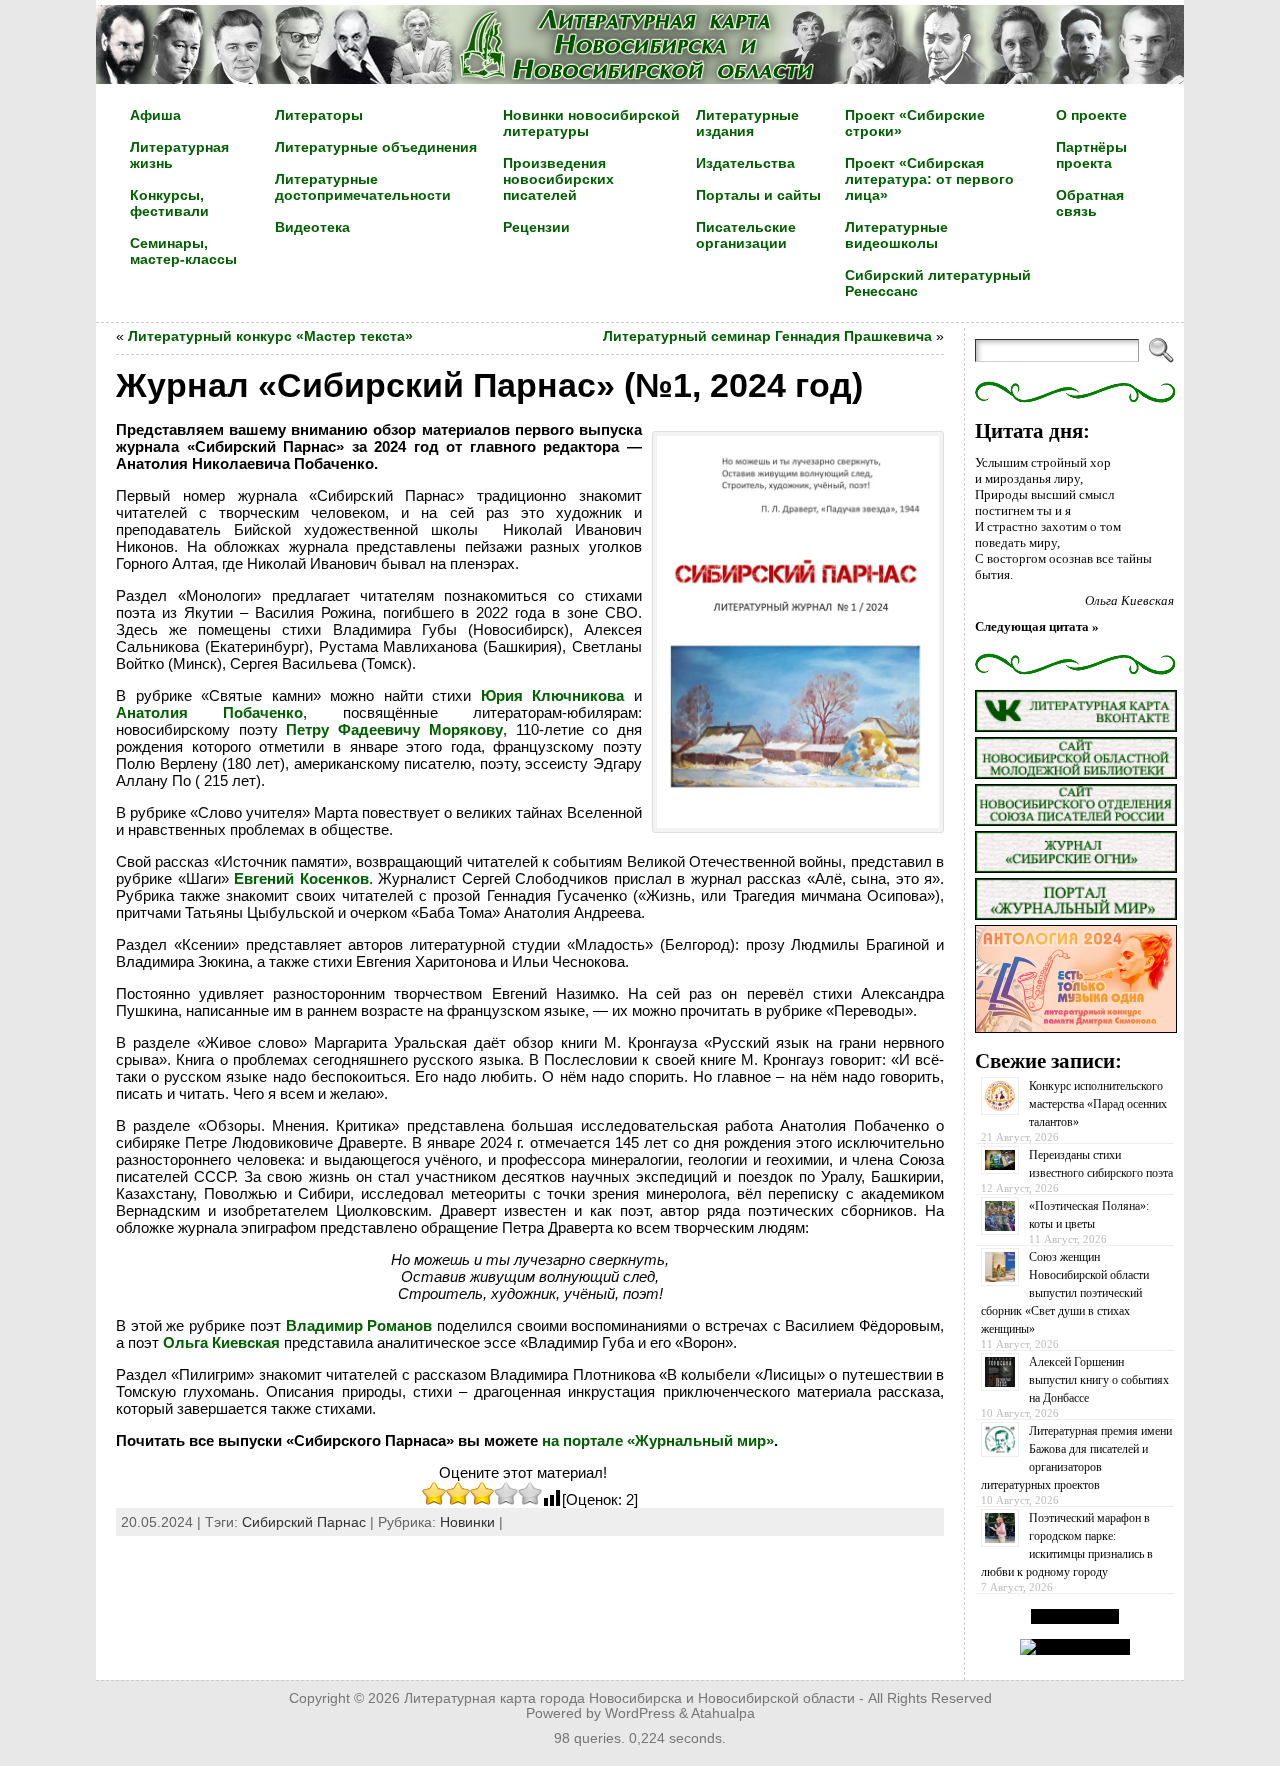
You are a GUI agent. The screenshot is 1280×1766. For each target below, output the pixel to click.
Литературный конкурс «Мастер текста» (270, 336)
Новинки (467, 1522)
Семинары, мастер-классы (183, 251)
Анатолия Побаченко (209, 712)
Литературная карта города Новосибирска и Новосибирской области (629, 1698)
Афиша (155, 115)
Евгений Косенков (301, 878)
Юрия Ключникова (553, 695)
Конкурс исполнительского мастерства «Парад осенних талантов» (1098, 1104)
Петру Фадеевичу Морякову (394, 729)
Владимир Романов (359, 1325)
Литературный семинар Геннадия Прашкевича (767, 336)
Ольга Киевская (221, 1342)
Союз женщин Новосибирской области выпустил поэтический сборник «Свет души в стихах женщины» (1065, 1293)
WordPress (640, 1713)
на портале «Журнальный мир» (658, 1440)
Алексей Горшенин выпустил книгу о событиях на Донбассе (1099, 1380)
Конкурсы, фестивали (169, 203)
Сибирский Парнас (304, 1522)
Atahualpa (723, 1713)
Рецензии (536, 227)
